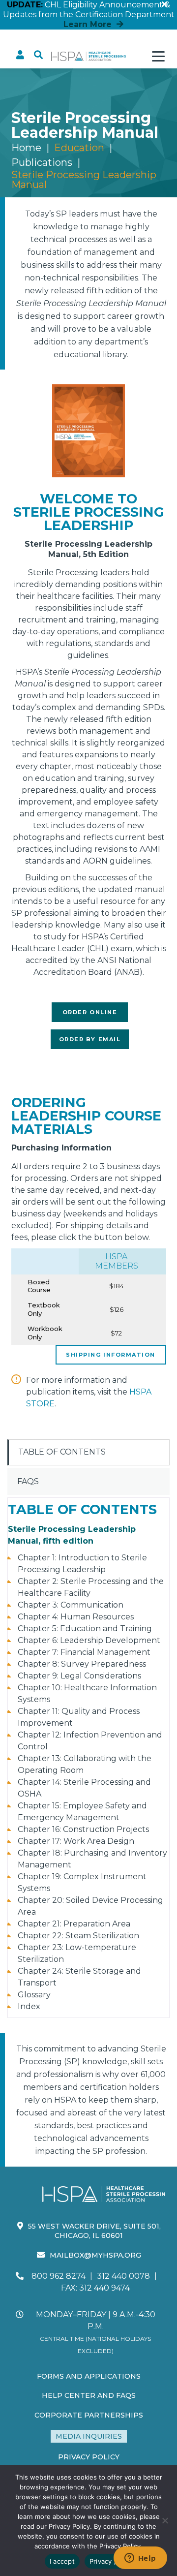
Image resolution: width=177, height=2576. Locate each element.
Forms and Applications (89, 2376)
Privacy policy (111, 2561)
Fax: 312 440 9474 (95, 2288)
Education (79, 148)
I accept (62, 2561)
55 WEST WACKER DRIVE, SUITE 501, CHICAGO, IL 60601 (94, 2231)
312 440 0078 (123, 2276)
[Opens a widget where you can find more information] (140, 2559)
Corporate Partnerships (89, 2415)
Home (26, 148)
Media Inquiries (89, 2436)
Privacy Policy (89, 2457)
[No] (165, 2520)
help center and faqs (89, 2395)
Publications (42, 162)
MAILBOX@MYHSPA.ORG (95, 2255)
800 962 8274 (59, 2276)
